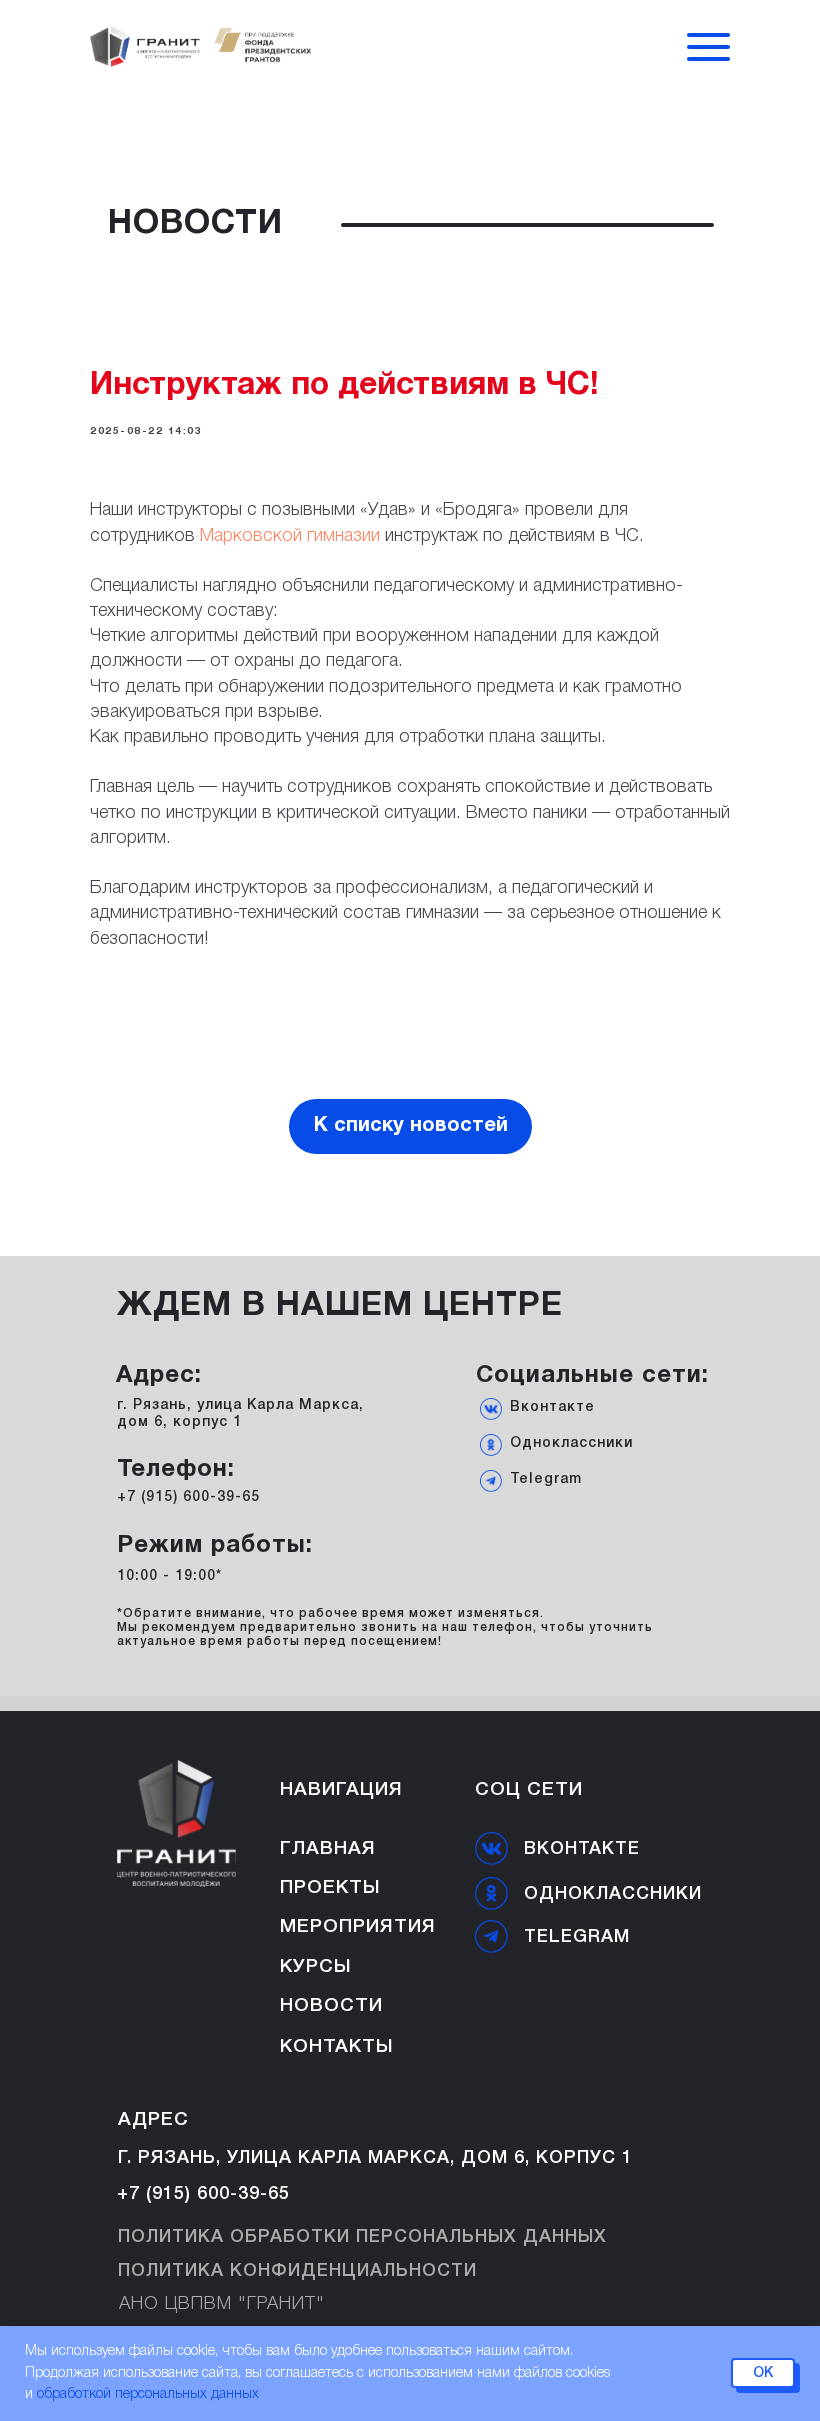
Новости (331, 2006)
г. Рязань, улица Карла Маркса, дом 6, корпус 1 (375, 2158)
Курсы (316, 1967)
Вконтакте (552, 1407)
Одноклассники (571, 1443)
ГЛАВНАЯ (328, 1849)
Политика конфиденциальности (297, 2271)
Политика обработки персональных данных (362, 2237)
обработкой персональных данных (148, 2394)
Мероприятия (358, 1927)
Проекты (330, 1888)
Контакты (337, 2047)
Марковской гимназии (292, 536)
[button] (708, 59)
